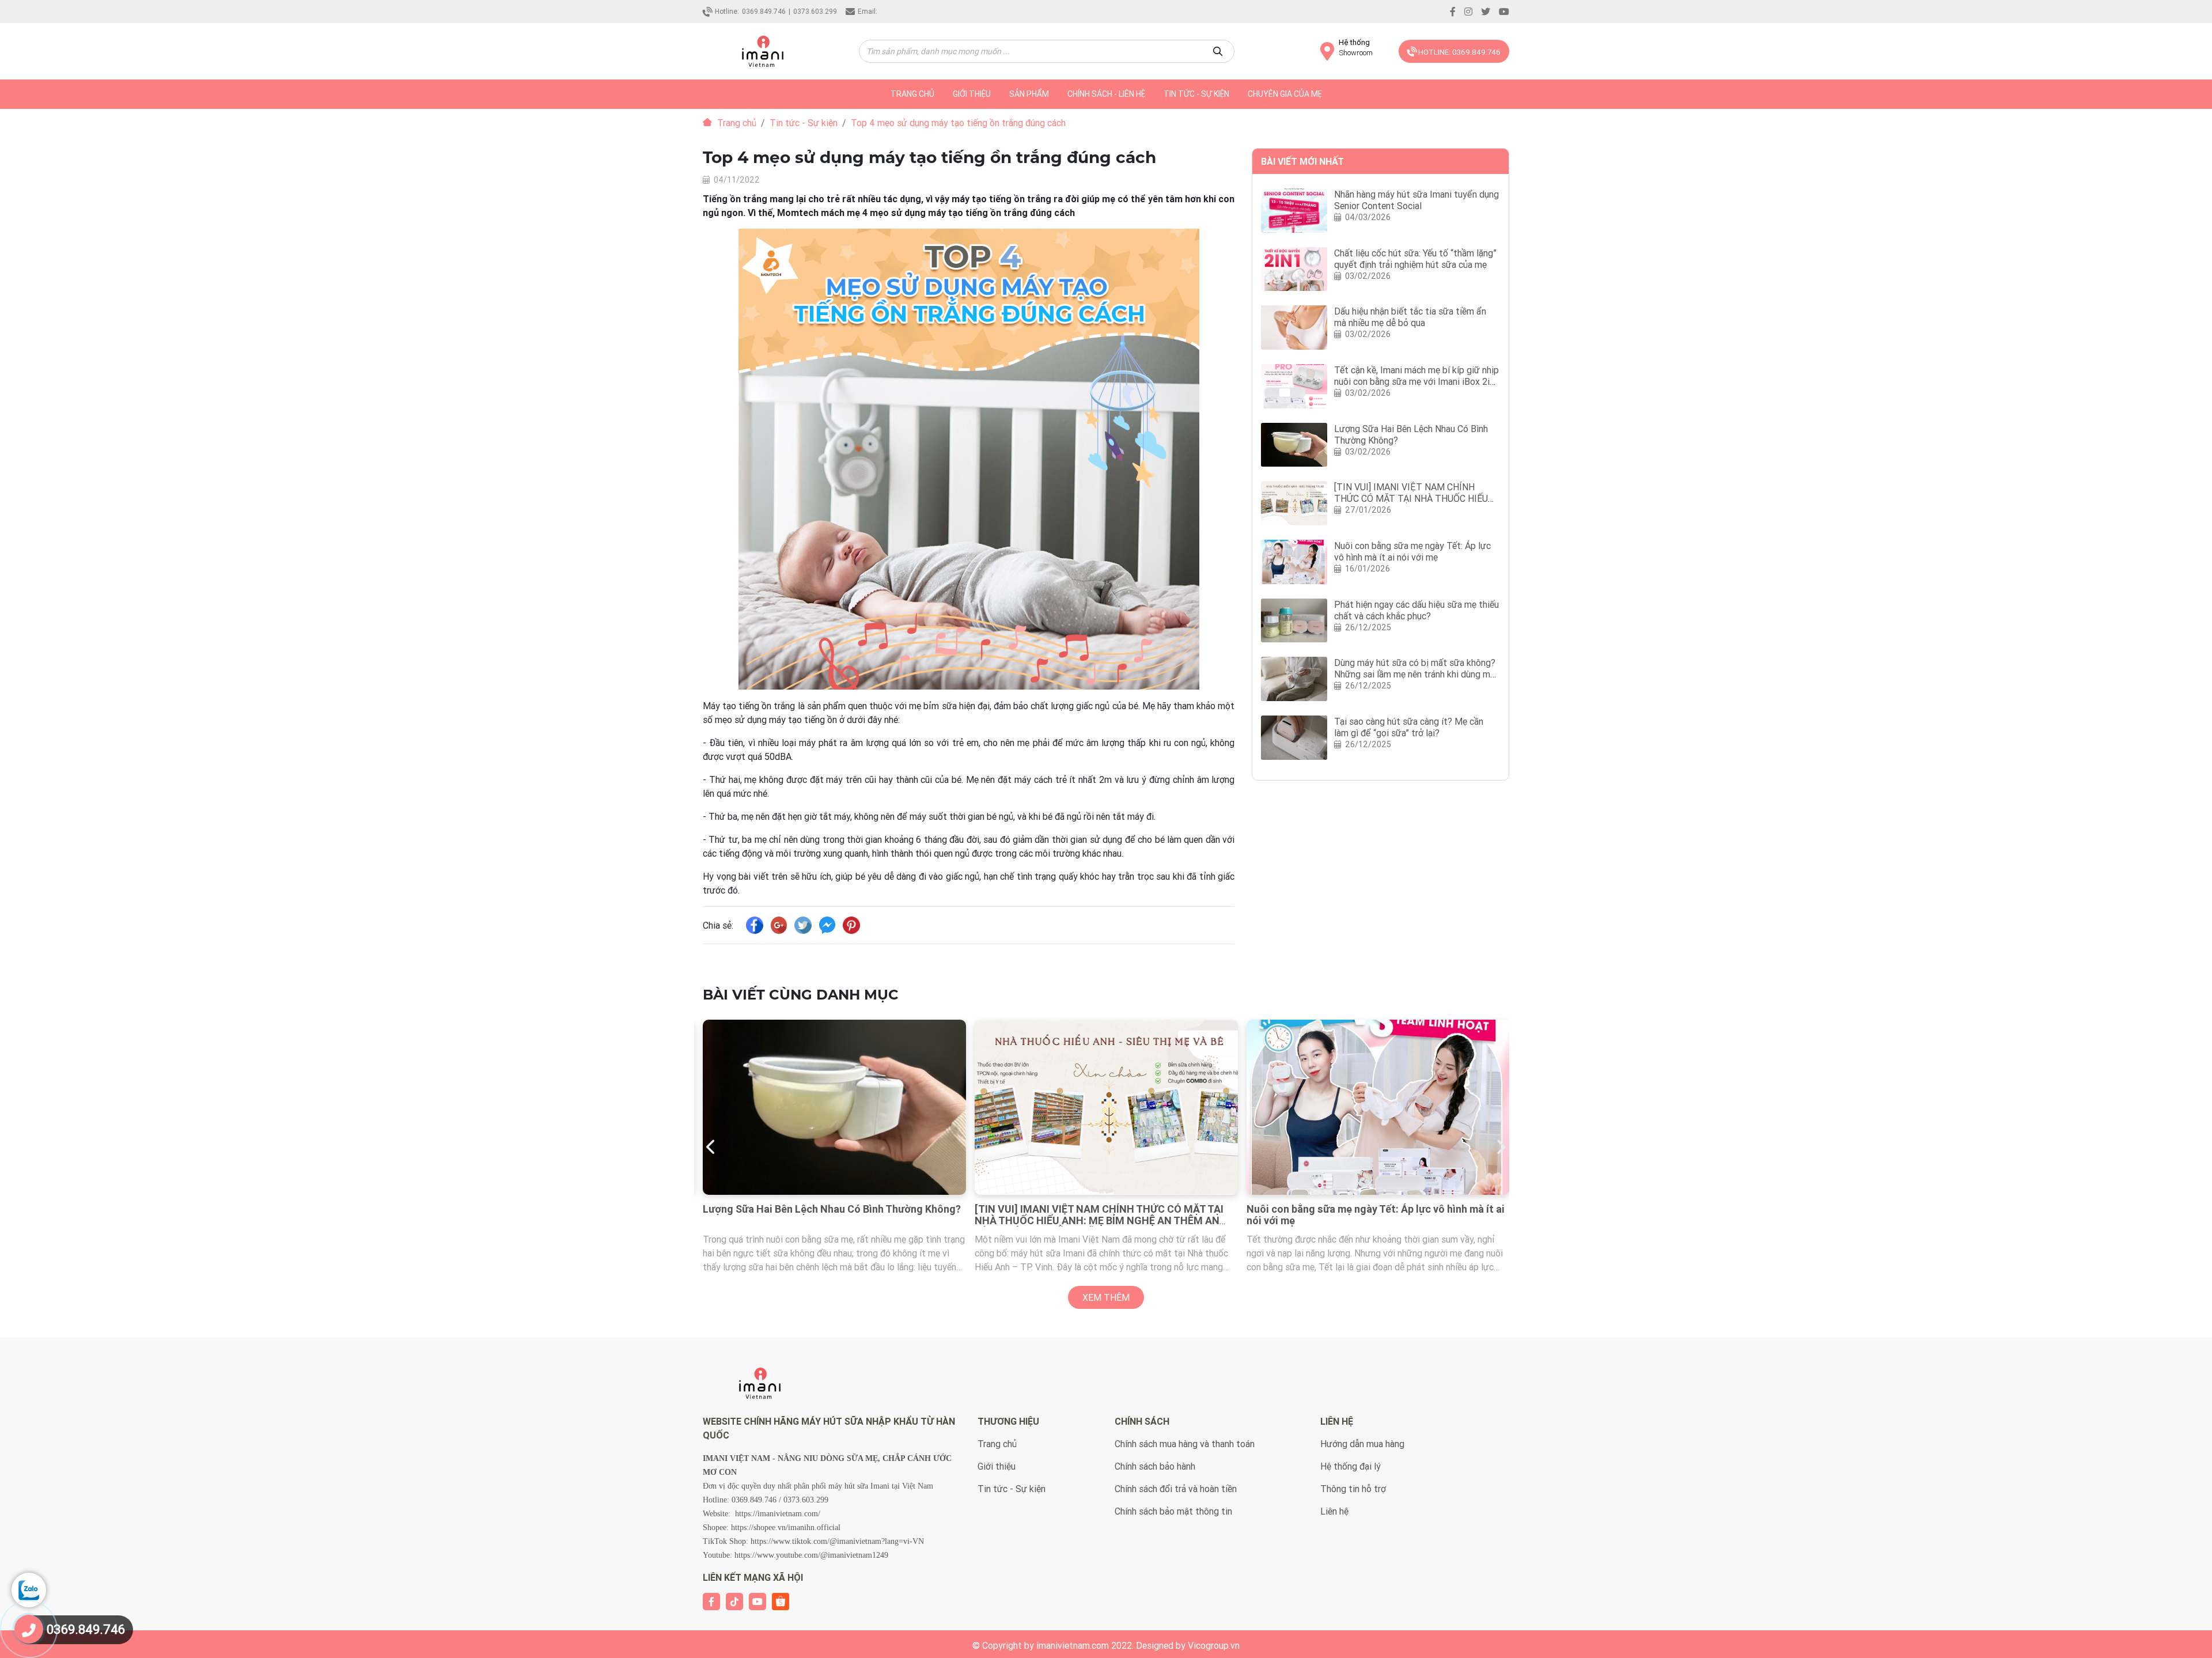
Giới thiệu (972, 94)
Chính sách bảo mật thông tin (1173, 1511)
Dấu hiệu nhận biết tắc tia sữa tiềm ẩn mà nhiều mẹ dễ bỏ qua (1410, 317)
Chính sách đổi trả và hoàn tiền (1176, 1489)
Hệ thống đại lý (1351, 1466)
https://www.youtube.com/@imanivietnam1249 (811, 1555)
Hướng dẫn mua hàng (1362, 1444)
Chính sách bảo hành (1155, 1466)
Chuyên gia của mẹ (1285, 94)
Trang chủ (736, 123)
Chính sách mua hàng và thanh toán (1185, 1444)
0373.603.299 (815, 11)
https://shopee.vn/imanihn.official (786, 1528)
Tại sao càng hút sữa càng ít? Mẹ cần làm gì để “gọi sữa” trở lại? (1409, 727)
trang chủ (912, 94)
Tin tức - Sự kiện (1196, 94)
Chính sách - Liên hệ (1106, 94)
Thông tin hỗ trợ (1353, 1489)
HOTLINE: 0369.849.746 (1459, 52)
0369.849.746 (764, 11)
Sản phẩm (1029, 94)
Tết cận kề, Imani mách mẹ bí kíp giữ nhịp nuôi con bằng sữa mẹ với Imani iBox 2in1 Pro (1417, 381)
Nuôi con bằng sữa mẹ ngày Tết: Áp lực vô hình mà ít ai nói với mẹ (1412, 551)
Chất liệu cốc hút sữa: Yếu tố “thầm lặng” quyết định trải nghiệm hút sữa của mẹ (1415, 259)
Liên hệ (1334, 1511)
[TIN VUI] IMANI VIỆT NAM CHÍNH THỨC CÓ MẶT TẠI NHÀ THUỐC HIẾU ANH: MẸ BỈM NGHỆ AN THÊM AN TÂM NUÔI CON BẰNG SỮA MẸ (827, 1220)
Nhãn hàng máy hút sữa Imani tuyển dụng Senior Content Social (1416, 200)
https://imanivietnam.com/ (778, 1514)
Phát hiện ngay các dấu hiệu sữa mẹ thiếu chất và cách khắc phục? (1416, 610)
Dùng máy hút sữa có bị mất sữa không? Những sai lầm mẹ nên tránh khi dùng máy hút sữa (1417, 674)
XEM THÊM (1106, 1297)
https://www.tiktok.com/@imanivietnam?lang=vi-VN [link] (837, 1541)
